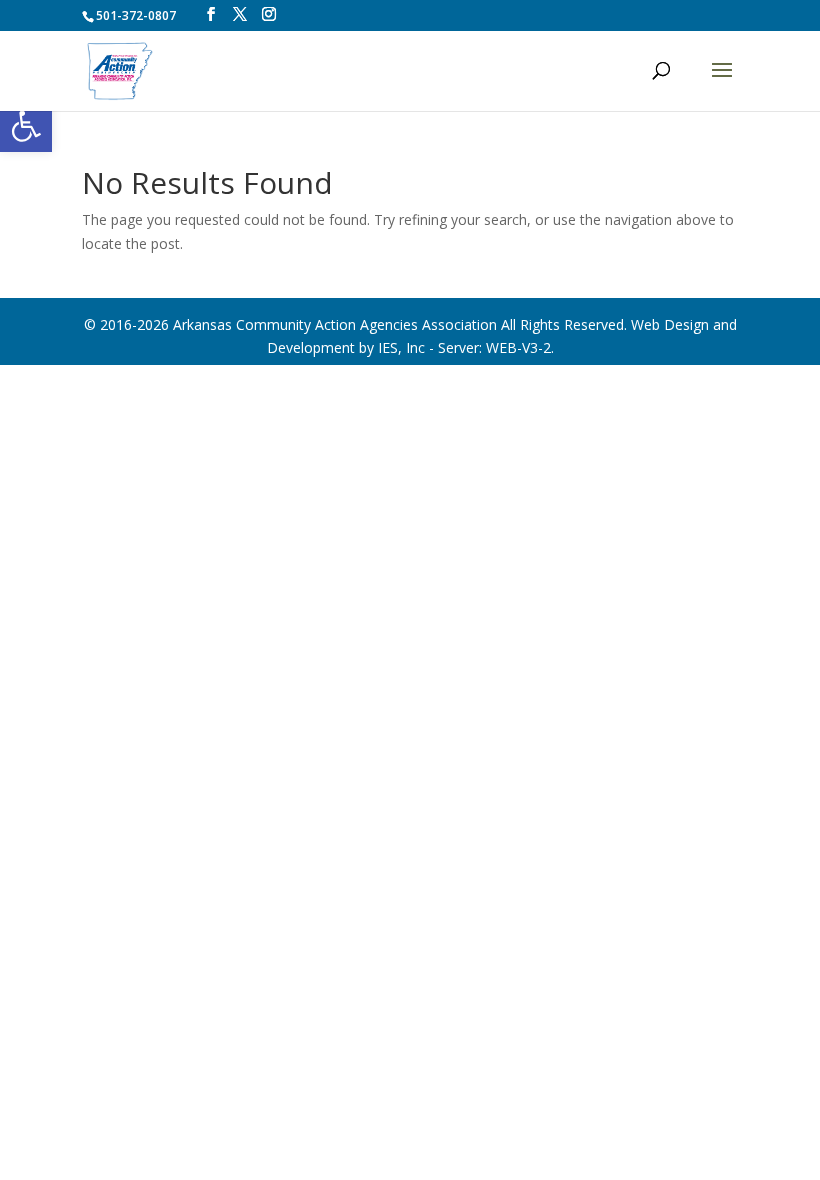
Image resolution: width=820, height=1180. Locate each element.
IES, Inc (401, 347)
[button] (26, 126)
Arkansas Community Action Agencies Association (335, 324)
